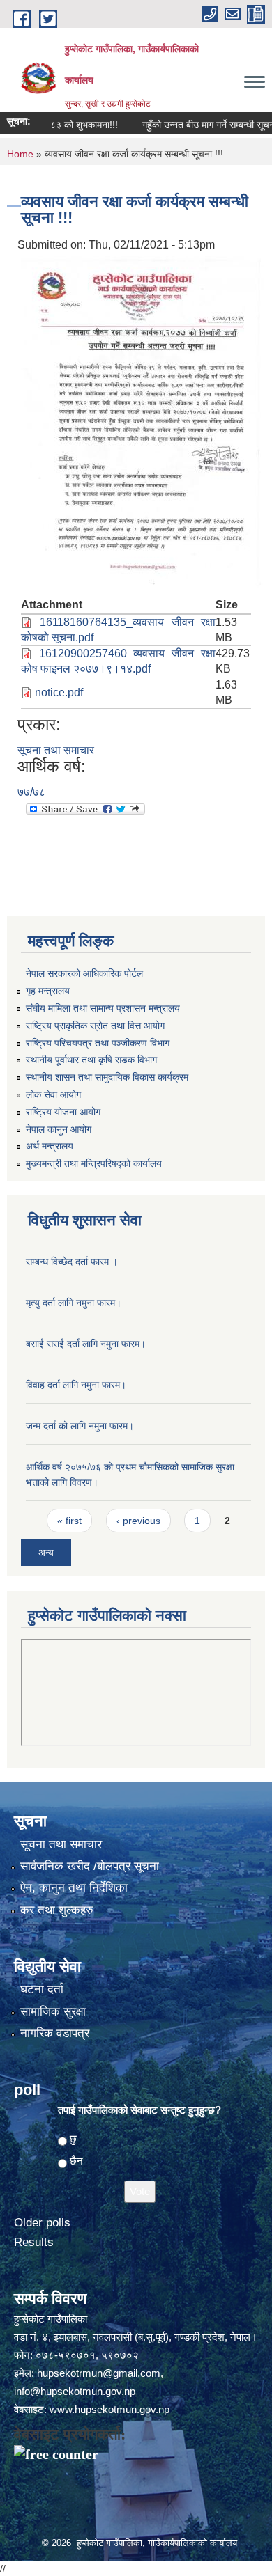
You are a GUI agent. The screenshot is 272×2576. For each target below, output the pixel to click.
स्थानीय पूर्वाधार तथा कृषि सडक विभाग (91, 1060)
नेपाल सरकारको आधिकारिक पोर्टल (84, 973)
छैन (76, 2161)
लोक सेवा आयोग (53, 1094)
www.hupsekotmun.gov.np (109, 2409)
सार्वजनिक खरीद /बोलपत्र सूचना (90, 1866)
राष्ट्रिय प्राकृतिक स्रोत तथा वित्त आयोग (95, 1026)
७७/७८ (31, 792)
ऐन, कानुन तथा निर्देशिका (74, 1888)
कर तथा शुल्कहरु (57, 1910)
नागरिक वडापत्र (55, 2033)
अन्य (46, 1553)
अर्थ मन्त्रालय (50, 1146)
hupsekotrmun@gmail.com (99, 2373)
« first (69, 1521)
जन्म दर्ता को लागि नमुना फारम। (80, 1426)
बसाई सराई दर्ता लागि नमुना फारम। (86, 1344)
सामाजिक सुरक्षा (53, 2012)
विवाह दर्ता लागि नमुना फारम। (76, 1385)
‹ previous (138, 1521)
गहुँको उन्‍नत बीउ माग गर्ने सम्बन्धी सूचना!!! (199, 125)
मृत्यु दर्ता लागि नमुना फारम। (74, 1303)
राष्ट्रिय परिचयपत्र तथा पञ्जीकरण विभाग (98, 1043)
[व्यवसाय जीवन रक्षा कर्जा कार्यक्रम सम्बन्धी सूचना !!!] (143, 422)
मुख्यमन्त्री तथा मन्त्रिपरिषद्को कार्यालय (94, 1163)
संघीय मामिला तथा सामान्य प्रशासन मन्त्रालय (103, 1008)
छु (73, 2138)
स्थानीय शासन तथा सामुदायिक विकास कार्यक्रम (107, 1077)
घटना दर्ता (42, 1989)
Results (34, 2242)
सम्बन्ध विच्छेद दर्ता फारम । (72, 1262)
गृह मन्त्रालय (48, 991)
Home (20, 154)
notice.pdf (59, 692)
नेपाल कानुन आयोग (59, 1129)
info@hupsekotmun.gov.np (75, 2391)
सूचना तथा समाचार (56, 750)
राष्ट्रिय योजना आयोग (63, 1112)
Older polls (42, 2223)
